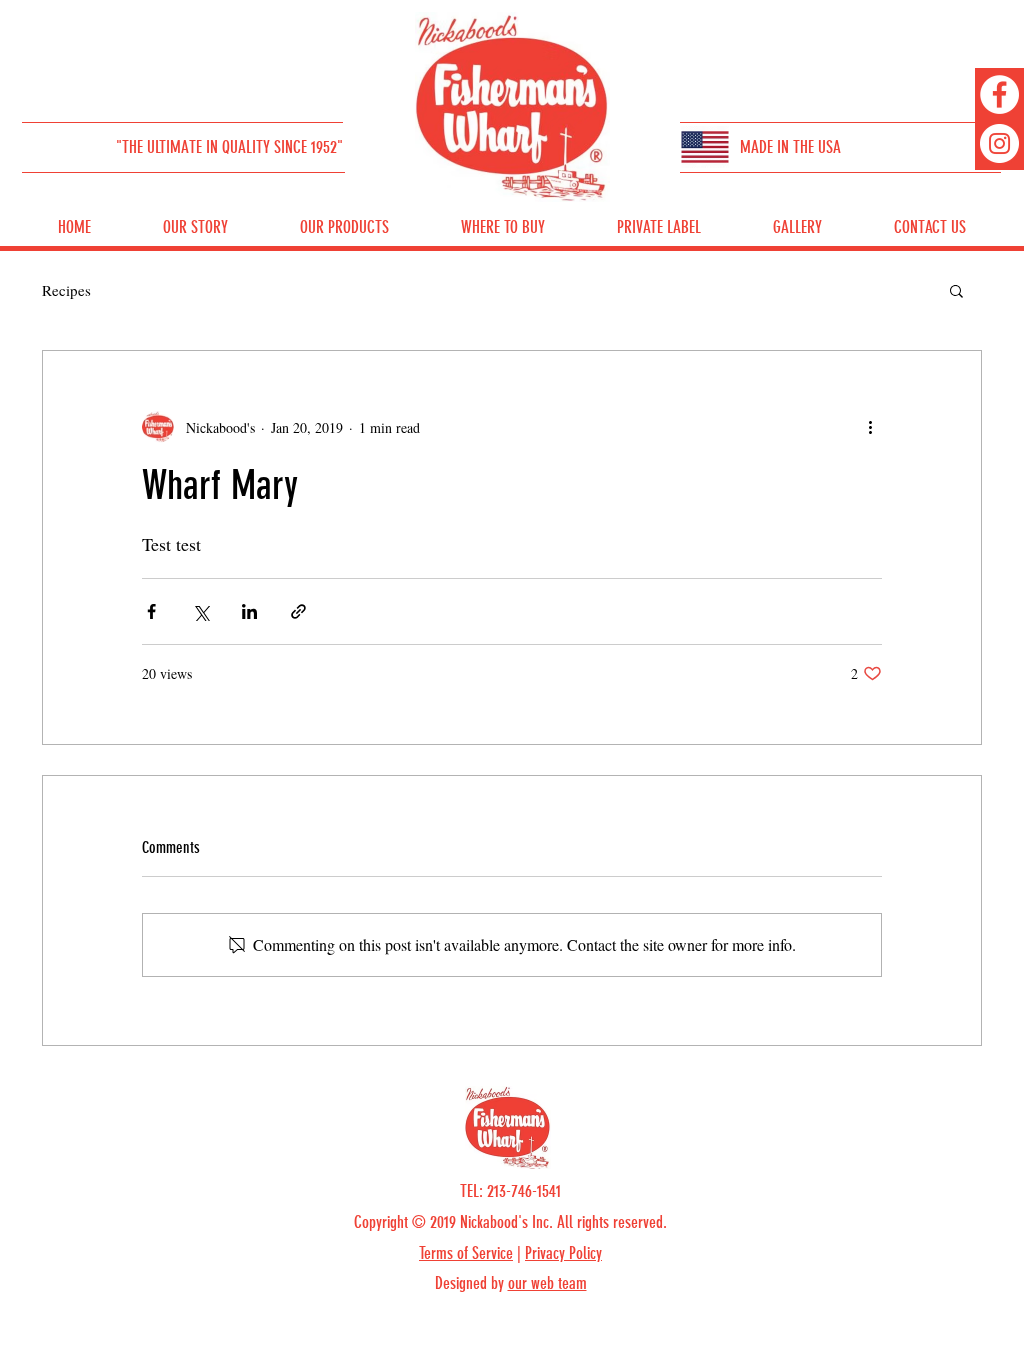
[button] (956, 290)
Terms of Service (466, 1253)
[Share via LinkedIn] (249, 611)
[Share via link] (298, 611)
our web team (547, 1283)
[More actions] (870, 427)
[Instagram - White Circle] (999, 143)
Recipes (66, 290)
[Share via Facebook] (151, 611)
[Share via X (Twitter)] (200, 611)
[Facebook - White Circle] (999, 94)
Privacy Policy (563, 1253)
